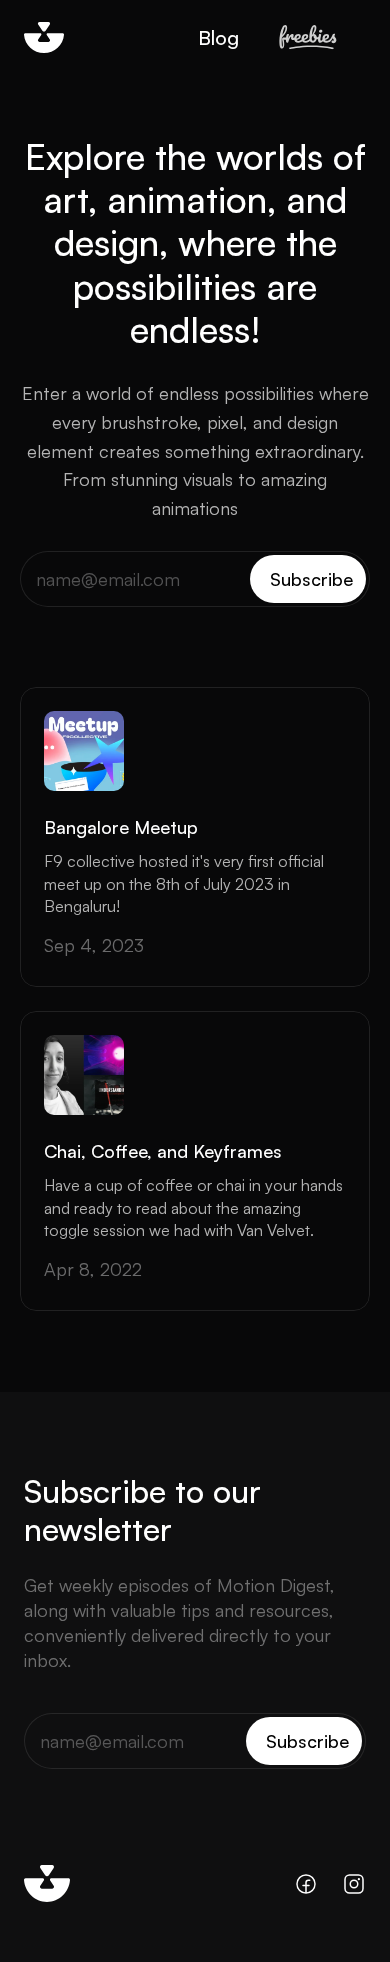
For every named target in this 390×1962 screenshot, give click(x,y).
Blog (218, 37)
